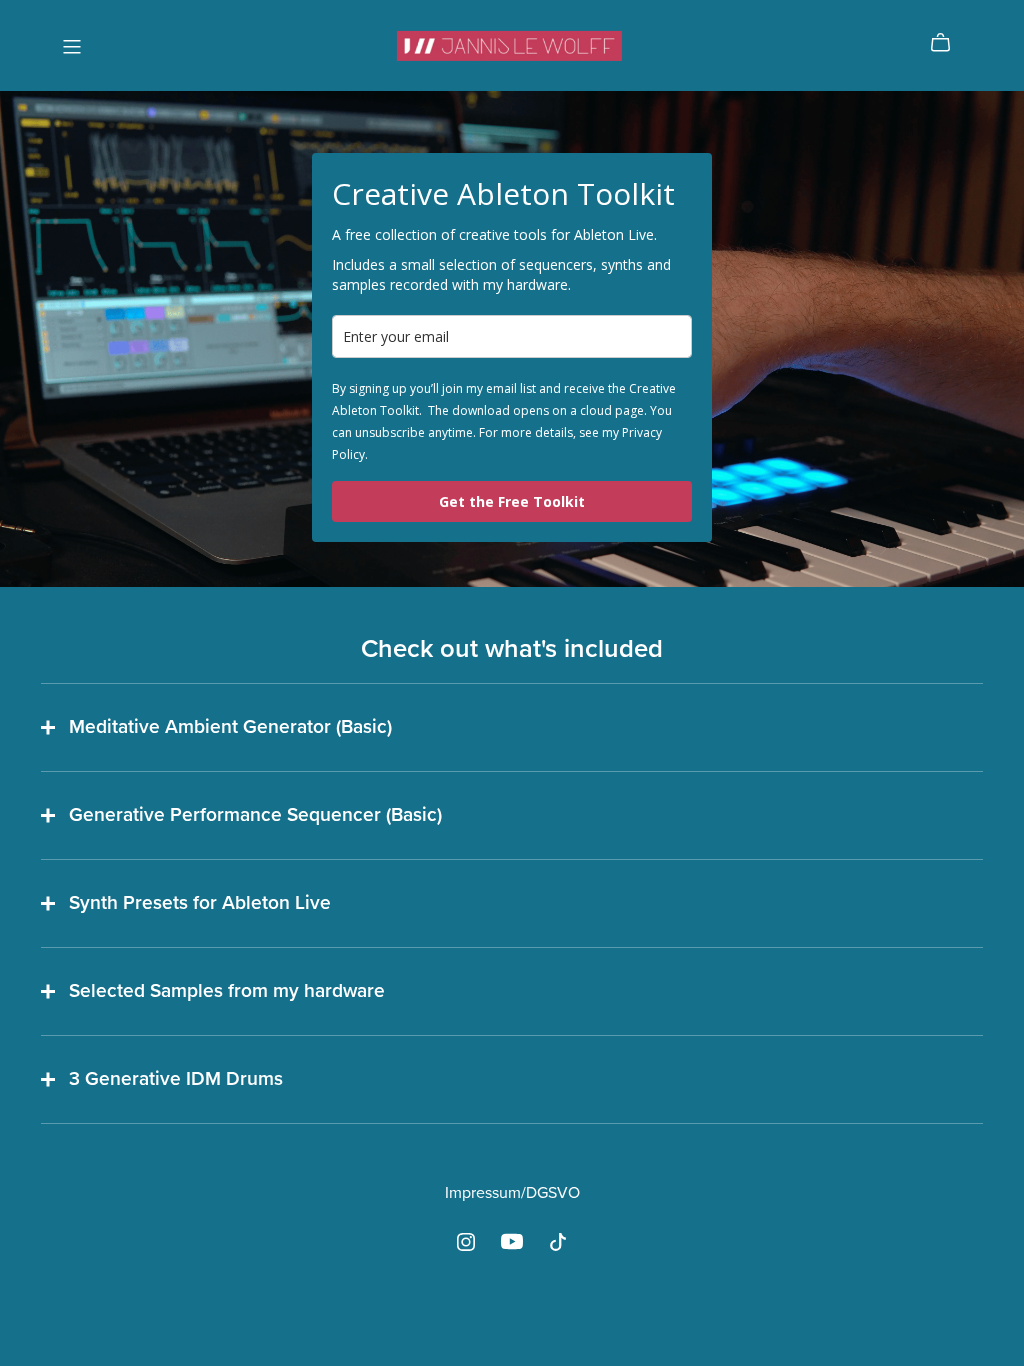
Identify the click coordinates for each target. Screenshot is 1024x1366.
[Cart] (948, 43)
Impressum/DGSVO (512, 1193)
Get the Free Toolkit (512, 501)
